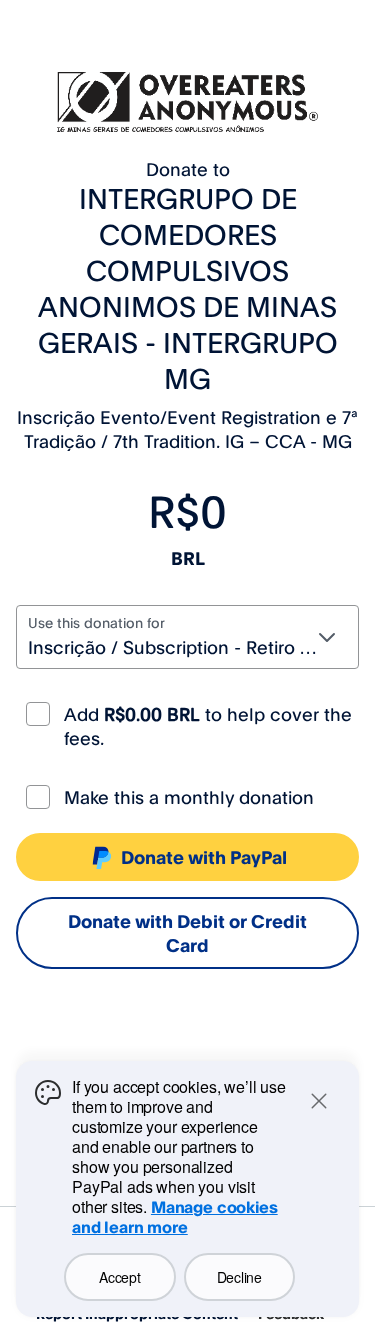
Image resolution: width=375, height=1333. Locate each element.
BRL (188, 558)
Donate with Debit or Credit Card (187, 933)
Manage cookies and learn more (175, 1217)
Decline (239, 1277)
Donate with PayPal (204, 857)
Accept (119, 1277)
